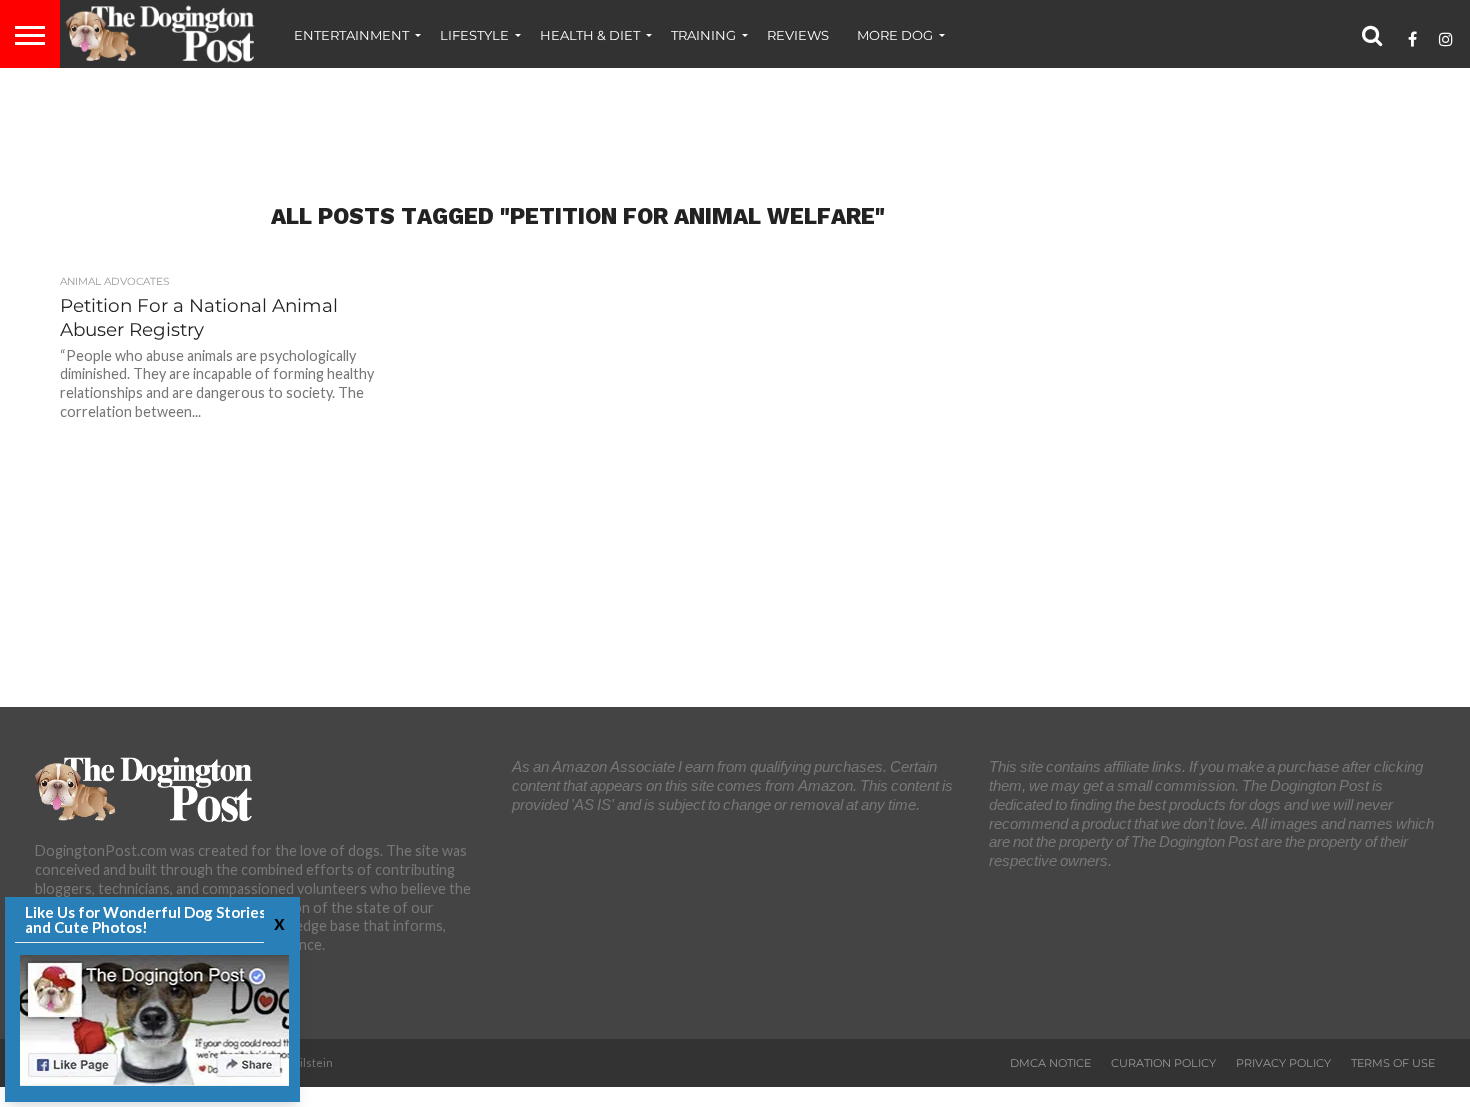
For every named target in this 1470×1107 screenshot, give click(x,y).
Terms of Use (1393, 1063)
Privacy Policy (1283, 1063)
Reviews (798, 35)
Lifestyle (474, 35)
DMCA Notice (1050, 1063)
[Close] (277, 922)
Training (703, 35)
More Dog (895, 35)
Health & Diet (590, 35)
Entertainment (351, 35)
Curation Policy (1163, 1063)
